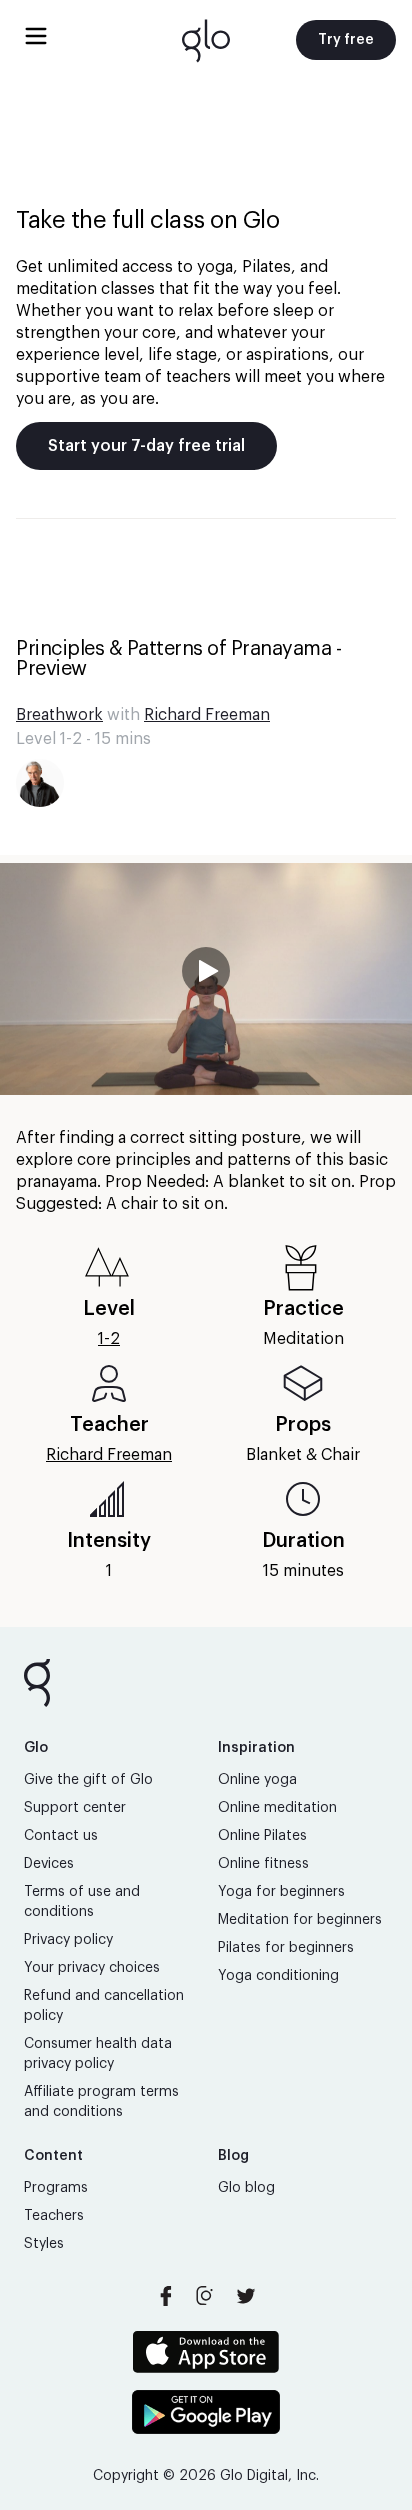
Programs (56, 2188)
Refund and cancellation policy (104, 2006)
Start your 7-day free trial (146, 446)
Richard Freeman (207, 715)
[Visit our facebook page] (166, 2296)
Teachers (54, 2216)
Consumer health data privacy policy (98, 2054)
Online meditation (277, 1808)
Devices (49, 1864)
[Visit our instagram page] (206, 2296)
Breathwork (59, 715)
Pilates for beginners (286, 1948)
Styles (44, 2244)
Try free (346, 40)
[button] (206, 979)
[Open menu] (36, 36)
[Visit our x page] (246, 2296)
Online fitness (263, 1864)
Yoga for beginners (281, 1892)
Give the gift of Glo (88, 1780)
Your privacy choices (92, 1968)
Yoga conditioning (278, 1976)
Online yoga (257, 1780)
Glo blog (246, 2188)
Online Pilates (262, 1836)
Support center (75, 1808)
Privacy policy (68, 1940)
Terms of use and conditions (82, 1902)
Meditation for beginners (300, 1920)
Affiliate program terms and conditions (101, 2102)
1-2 (109, 1339)
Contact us (61, 1836)
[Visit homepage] (206, 40)
